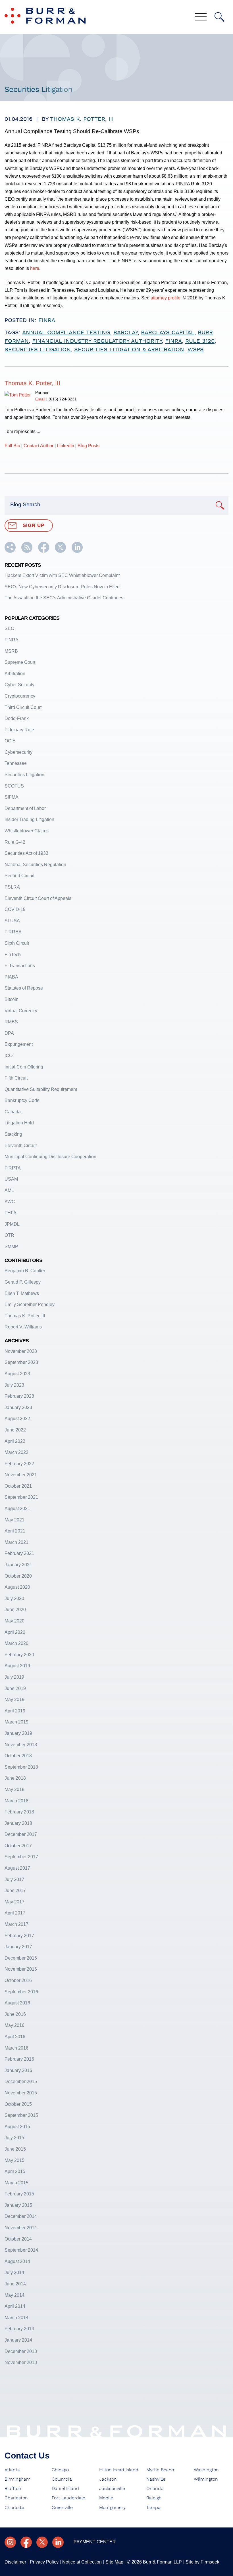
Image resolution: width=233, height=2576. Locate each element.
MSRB (11, 651)
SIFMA (12, 797)
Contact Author (39, 446)
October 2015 (18, 2104)
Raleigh (154, 2498)
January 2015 (18, 2205)
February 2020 (19, 1655)
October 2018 (18, 1756)
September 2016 (21, 1992)
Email (40, 399)
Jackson (108, 2479)
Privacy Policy (44, 2562)
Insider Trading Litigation (29, 819)
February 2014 (19, 2329)
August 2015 (17, 2126)
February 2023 (19, 1396)
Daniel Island (65, 2489)
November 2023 (21, 1351)
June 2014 (15, 2284)
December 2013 (21, 2351)
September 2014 (21, 2250)
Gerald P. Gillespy (23, 1282)
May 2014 (14, 2295)
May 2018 (14, 1789)
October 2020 (18, 1576)
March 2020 (16, 1643)
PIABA (11, 977)
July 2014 (14, 2272)
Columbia (62, 2479)
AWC (10, 1202)
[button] (10, 551)
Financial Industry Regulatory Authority (97, 341)
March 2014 (16, 2317)
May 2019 (14, 1699)
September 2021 (21, 1497)
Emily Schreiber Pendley (30, 1304)
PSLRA (12, 887)
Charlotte (14, 2508)
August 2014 (17, 2261)
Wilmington (206, 2479)
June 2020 (15, 1609)
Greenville (62, 2508)
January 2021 (18, 1565)
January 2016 (18, 2070)
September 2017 (21, 1857)
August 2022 (17, 1418)
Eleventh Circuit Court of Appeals (38, 898)
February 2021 (19, 1553)
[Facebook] (26, 2542)
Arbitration (15, 673)
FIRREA (13, 932)
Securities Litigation (24, 774)
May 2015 (14, 2160)
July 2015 (14, 2138)
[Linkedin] (58, 2542)
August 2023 (17, 1374)
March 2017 (16, 1924)
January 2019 (18, 1733)
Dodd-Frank (17, 718)
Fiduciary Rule (19, 730)
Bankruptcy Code (22, 1100)
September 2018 (21, 1767)
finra (173, 341)
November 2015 (21, 2093)
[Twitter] (42, 2542)
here (35, 268)
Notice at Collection (82, 2562)
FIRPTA (13, 1168)
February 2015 (19, 2194)
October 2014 (18, 2239)
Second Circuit (19, 876)
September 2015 (21, 2115)
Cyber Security (19, 685)
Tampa (153, 2508)
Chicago (60, 2470)
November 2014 (21, 2228)
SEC (9, 628)
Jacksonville (112, 2489)
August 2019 (17, 1666)
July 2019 (14, 1677)
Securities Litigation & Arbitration (129, 350)
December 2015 (21, 2081)
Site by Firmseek (202, 2562)
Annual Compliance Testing (66, 333)
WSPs (196, 350)
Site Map (114, 2562)
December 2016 (21, 1958)
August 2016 (17, 2003)
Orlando (155, 2489)
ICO (9, 1055)
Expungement (19, 1044)
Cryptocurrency (20, 696)
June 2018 (15, 1778)
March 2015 (16, 2183)
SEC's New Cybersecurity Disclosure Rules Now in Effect (63, 587)
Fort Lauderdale (68, 2498)
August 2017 (17, 1868)
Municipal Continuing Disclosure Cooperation (50, 1156)
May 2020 (14, 1621)
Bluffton (13, 2489)
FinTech (13, 954)
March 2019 (16, 1722)
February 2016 (19, 2059)
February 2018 (19, 1812)
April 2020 (15, 1632)
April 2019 (15, 1711)
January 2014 (18, 2340)
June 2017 (15, 1890)
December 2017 (21, 1834)
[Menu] (201, 17)
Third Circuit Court (23, 707)
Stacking (13, 1134)
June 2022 (15, 1430)
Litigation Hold (19, 1123)
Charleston (16, 2498)
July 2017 (14, 1879)
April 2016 (15, 2037)
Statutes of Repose (24, 988)
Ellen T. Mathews (22, 1293)
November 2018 (21, 1744)
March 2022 (16, 1452)
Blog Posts (89, 446)
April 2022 (15, 1441)
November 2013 (21, 2362)
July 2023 (14, 1385)
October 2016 (18, 1980)
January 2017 (18, 1947)
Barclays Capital (168, 333)
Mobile (106, 2498)
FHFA (11, 1213)
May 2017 (14, 1902)
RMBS (11, 1022)
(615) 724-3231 (63, 399)
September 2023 (21, 1362)
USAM (11, 1179)
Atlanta (12, 2470)
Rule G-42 (15, 842)
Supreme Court (20, 662)
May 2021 (14, 1520)
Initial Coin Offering (24, 1067)
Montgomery (112, 2508)
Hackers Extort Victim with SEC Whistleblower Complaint (62, 575)
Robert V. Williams (23, 1327)
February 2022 (19, 1464)
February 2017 (19, 1935)
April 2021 (15, 1531)
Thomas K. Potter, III (82, 119)
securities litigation (38, 350)
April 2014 (15, 2306)
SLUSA (12, 921)
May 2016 (14, 2025)
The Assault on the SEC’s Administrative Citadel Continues (64, 598)
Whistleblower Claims (27, 831)
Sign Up (34, 525)
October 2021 (18, 1486)
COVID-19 (15, 909)
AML (9, 1190)
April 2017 (15, 1913)
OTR (9, 1235)
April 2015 (15, 2171)
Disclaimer (15, 2562)
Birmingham (17, 2479)
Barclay (125, 333)
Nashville (156, 2479)
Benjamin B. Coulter (25, 1271)
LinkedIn (65, 446)
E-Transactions (20, 965)
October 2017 (18, 1846)
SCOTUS (14, 786)
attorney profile (166, 298)
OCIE (10, 741)
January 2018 (18, 1823)
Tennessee (16, 763)
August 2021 (17, 1508)
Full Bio (12, 446)
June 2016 (15, 2014)
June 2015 (15, 2149)
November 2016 (21, 1969)
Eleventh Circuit (21, 1145)
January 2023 (18, 1407)
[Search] (219, 17)
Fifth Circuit (16, 1078)
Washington (206, 2470)
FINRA (47, 320)
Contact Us (27, 2456)
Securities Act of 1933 (26, 853)
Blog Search (25, 504)
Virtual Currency (21, 1011)
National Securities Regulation (35, 864)
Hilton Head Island (119, 2470)
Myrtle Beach (160, 2470)
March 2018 (16, 1801)
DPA (9, 1033)
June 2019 (15, 1688)
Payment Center (95, 2542)
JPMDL (12, 1224)
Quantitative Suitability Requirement (41, 1089)
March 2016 (16, 2048)
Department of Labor (25, 808)
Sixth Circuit (17, 943)
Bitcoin (12, 999)
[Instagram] (10, 2542)
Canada (13, 1112)
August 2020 (17, 1587)
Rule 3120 (200, 341)
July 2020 (14, 1598)
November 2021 (21, 1475)
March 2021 (16, 1542)
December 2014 (21, 2216)
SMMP (11, 1246)
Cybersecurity (18, 752)
